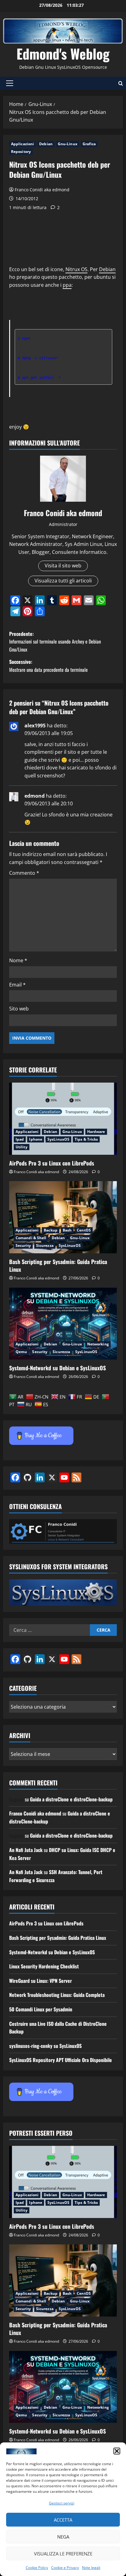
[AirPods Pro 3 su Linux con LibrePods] (63, 1119)
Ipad (20, 1139)
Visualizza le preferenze (63, 2554)
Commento (24, 873)
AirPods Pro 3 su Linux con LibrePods (52, 1163)
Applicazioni (22, 144)
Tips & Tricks (86, 1139)
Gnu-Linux (68, 144)
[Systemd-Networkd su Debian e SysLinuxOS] (63, 1324)
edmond (35, 796)
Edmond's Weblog (63, 54)
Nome (18, 960)
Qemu (21, 1352)
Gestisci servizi (62, 2503)
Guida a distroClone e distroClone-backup (71, 1799)
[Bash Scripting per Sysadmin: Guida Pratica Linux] (63, 1217)
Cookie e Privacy (65, 2568)
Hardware (96, 1132)
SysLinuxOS (58, 1139)
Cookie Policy (37, 2568)
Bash (67, 1230)
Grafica (89, 144)
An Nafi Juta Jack (26, 1850)
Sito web (19, 1009)
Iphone (36, 1139)
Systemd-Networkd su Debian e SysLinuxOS (57, 1368)
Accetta (63, 2520)
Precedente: (55, 642)
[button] (117, 2451)
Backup (51, 1230)
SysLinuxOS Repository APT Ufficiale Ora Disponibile (61, 2060)
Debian (46, 144)
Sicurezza (45, 1245)
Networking (98, 1344)
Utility (22, 1147)
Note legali (91, 2568)
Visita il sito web (63, 566)
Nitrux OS (76, 269)
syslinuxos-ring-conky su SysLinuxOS (45, 2046)
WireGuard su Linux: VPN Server (41, 1981)
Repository (21, 152)
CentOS (84, 1230)
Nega (63, 2537)
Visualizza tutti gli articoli (63, 581)
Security (23, 1245)
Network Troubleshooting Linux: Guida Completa (57, 1995)
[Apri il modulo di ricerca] (121, 83)
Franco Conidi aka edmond (42, 190)
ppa (67, 285)
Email (17, 985)
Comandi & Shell (31, 1238)
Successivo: (48, 666)
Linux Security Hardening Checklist (44, 1966)
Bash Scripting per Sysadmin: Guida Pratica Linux (58, 1265)
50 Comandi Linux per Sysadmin (41, 2009)
